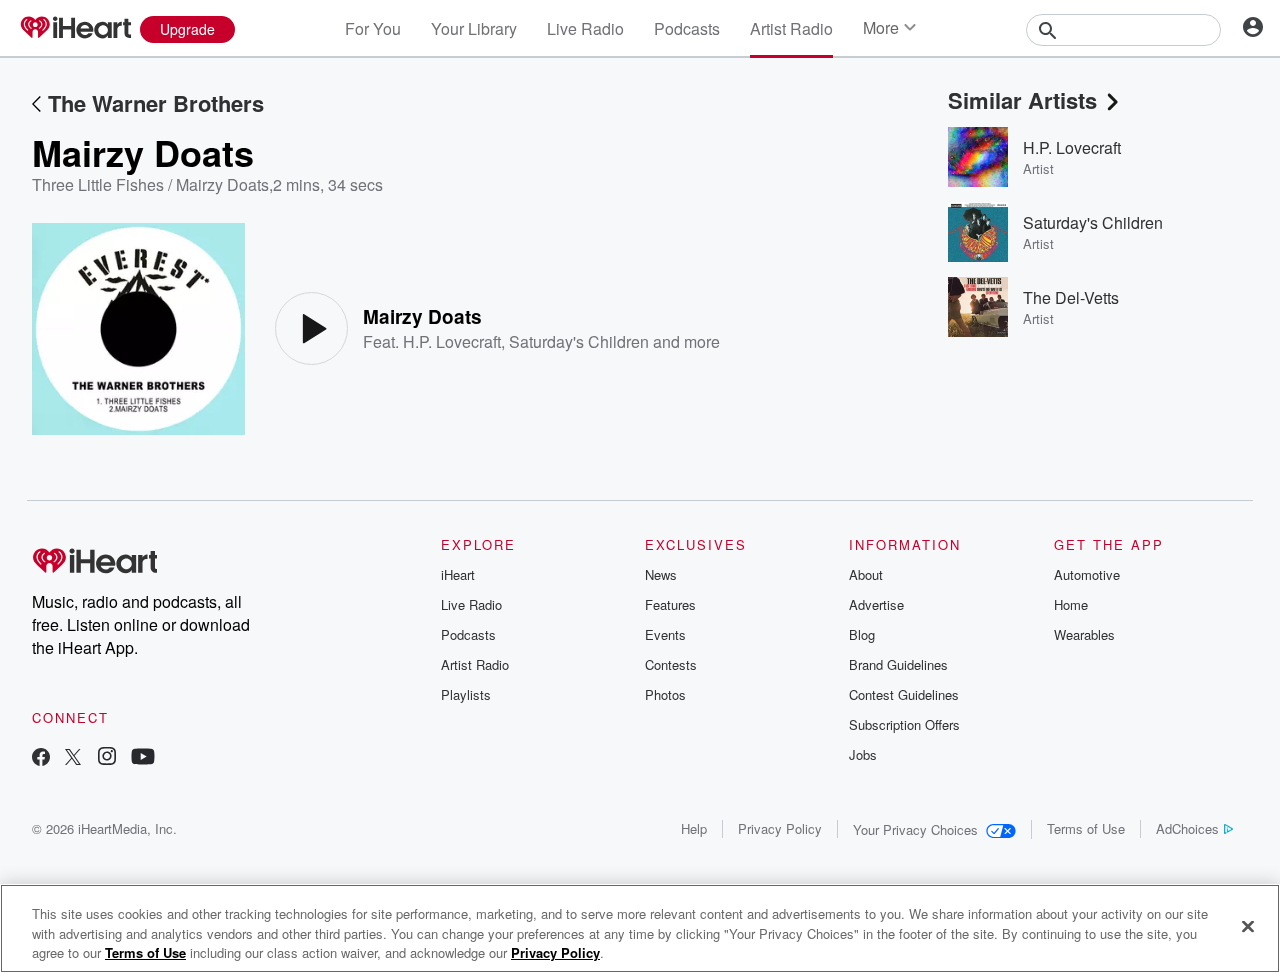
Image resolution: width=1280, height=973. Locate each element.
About (866, 574)
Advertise (876, 604)
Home (1071, 604)
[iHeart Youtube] (143, 758)
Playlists (466, 694)
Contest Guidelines (904, 694)
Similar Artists (1022, 100)
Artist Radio (791, 28)
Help (694, 828)
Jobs (863, 754)
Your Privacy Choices (915, 829)
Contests (671, 664)
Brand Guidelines (898, 664)
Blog (862, 634)
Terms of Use (1086, 828)
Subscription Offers (904, 724)
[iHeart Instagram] (107, 758)
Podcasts (687, 28)
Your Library (474, 28)
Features (670, 604)
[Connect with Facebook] (41, 758)
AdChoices (1187, 828)
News (661, 574)
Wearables (1084, 634)
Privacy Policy (780, 828)
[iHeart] (75, 29)
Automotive (1087, 574)
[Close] (1248, 926)
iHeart (458, 574)
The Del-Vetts (1071, 297)
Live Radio (585, 28)
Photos (665, 694)
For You (373, 28)
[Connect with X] (73, 758)
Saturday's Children (579, 341)
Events (665, 634)
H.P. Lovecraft (452, 341)
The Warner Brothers (156, 103)
